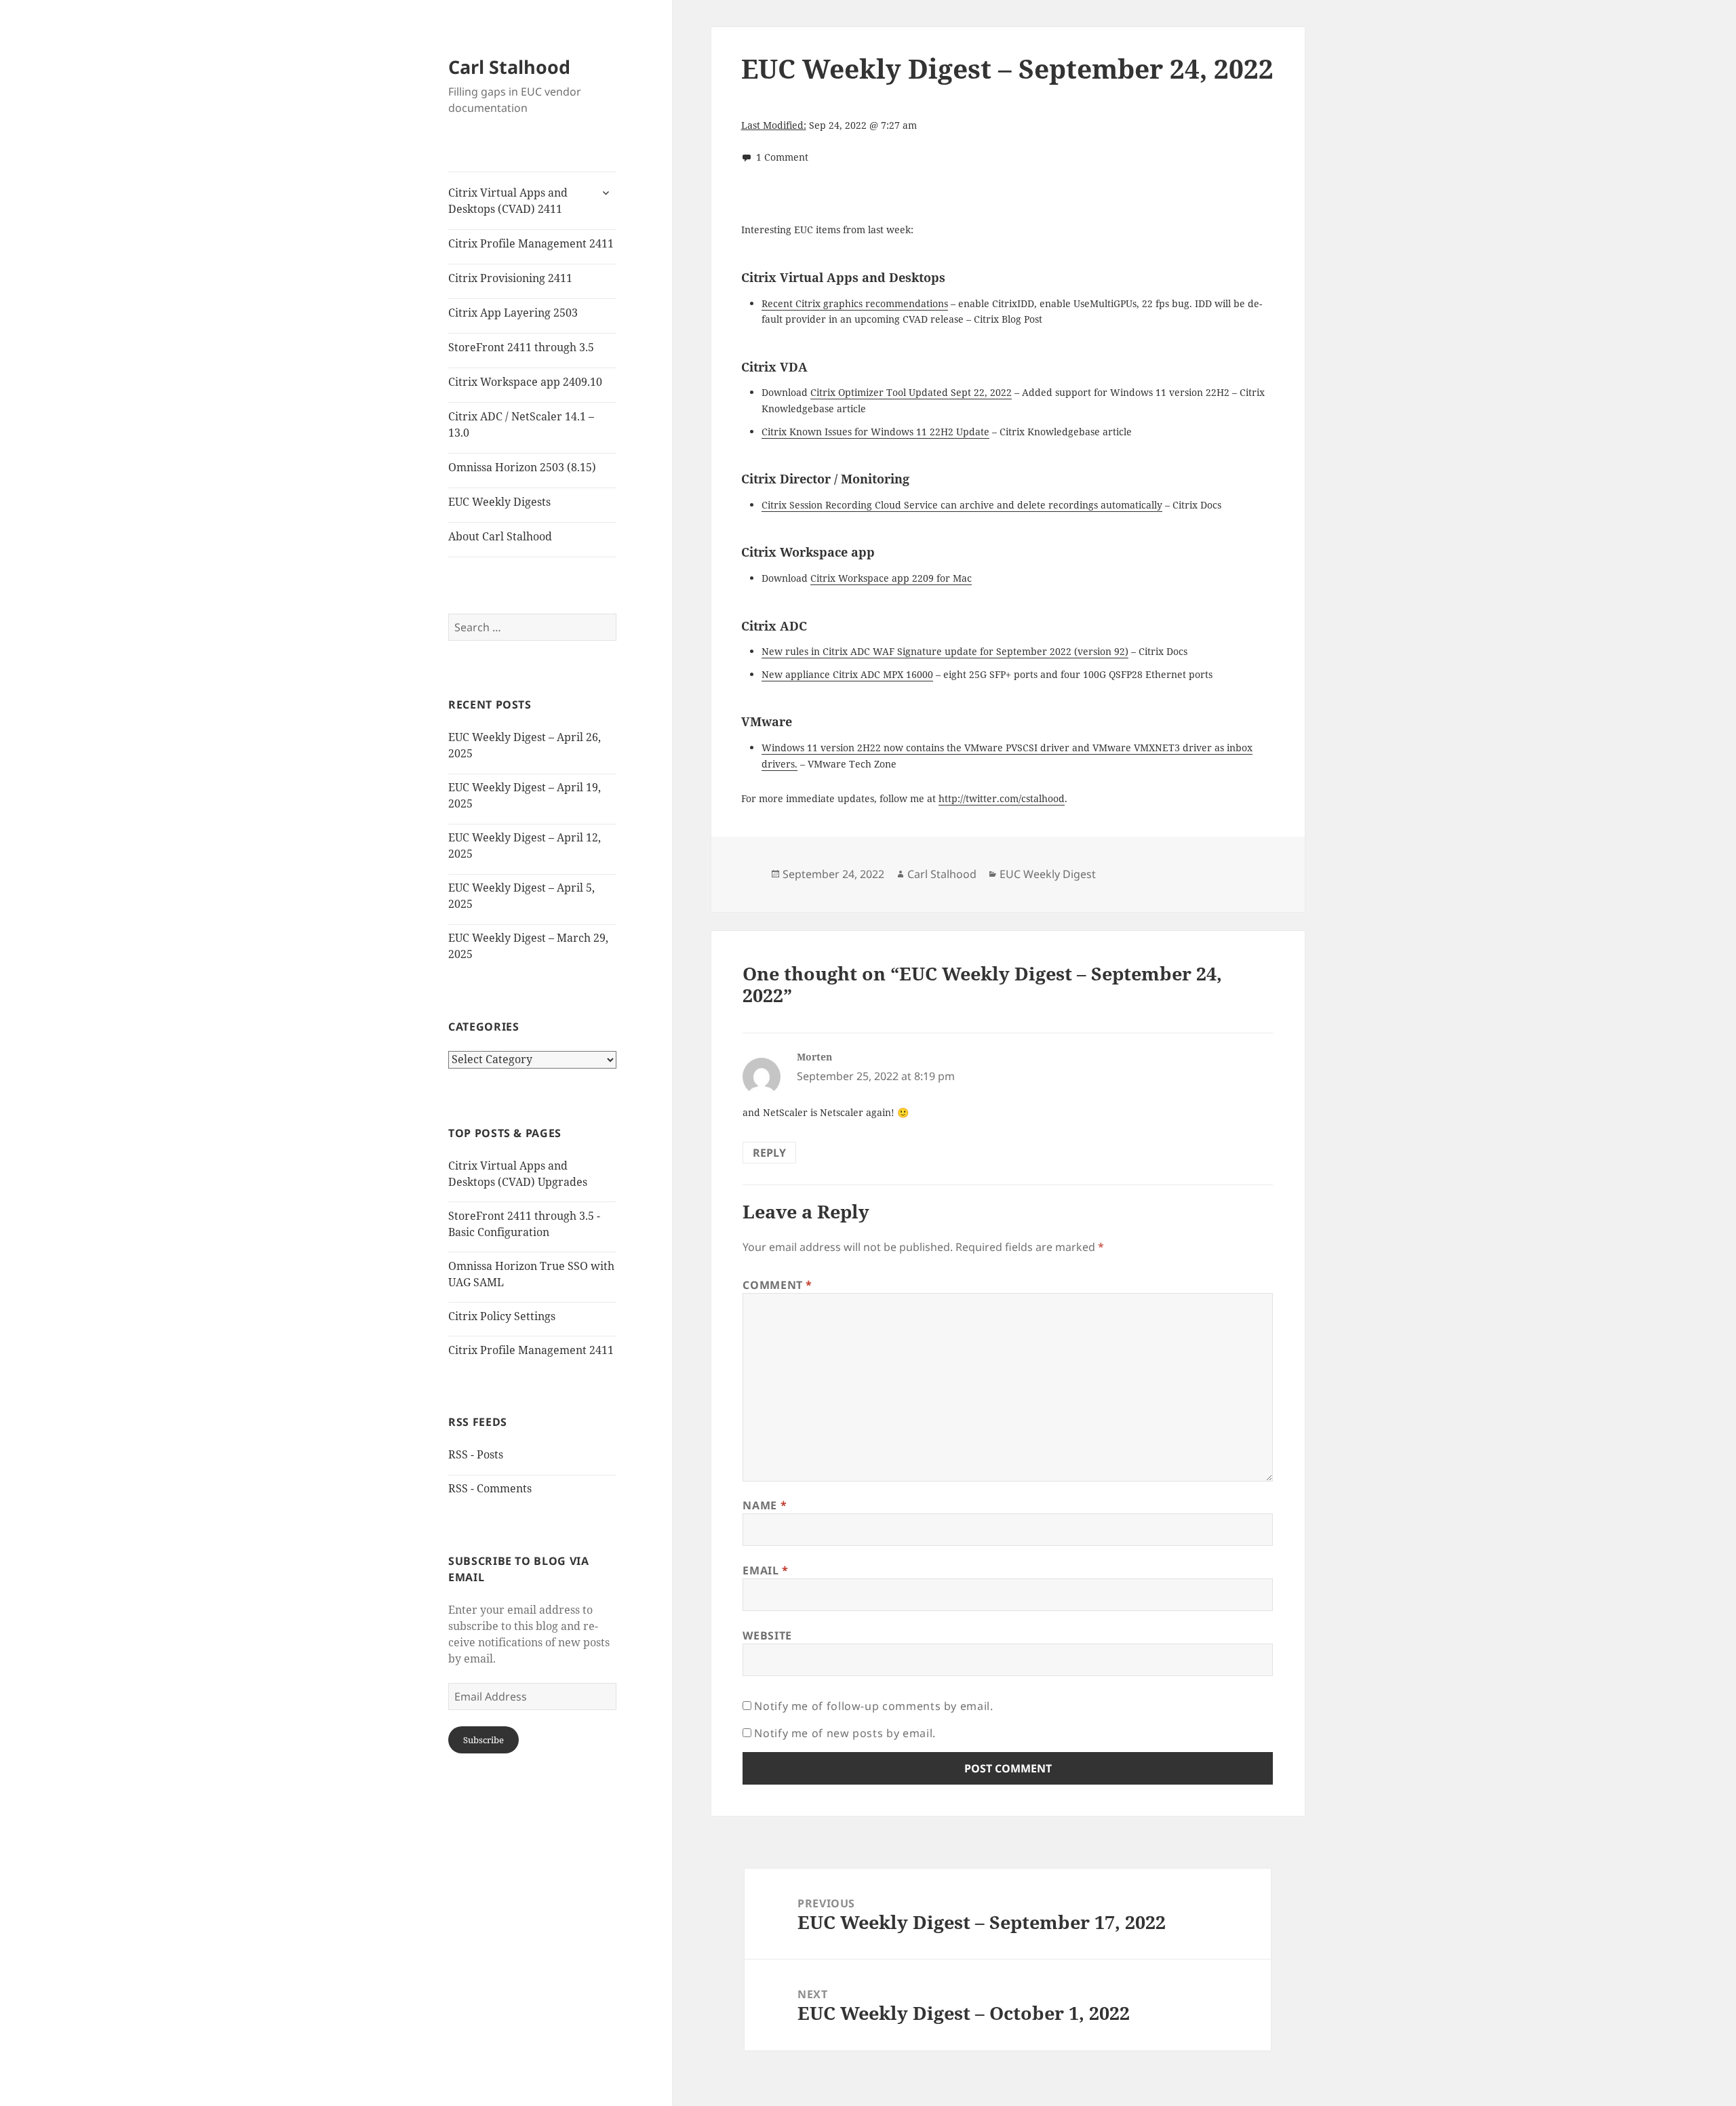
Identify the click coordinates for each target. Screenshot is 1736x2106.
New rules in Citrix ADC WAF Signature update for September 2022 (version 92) (945, 651)
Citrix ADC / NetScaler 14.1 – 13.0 (521, 424)
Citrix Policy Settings (502, 1316)
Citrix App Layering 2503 (513, 313)
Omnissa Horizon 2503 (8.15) (522, 467)
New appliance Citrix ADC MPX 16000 (847, 674)
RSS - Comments (490, 1488)
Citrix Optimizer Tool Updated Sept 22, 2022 (911, 392)
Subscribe (484, 1740)
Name (765, 1505)
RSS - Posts (476, 1454)
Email (765, 1570)
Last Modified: (774, 125)
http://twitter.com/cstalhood (1002, 798)
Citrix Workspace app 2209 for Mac (891, 578)
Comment (777, 1285)
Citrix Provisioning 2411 (510, 278)
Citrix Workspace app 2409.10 (525, 382)
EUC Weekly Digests (499, 502)
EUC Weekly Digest (1048, 874)
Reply (769, 1153)
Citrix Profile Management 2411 (531, 243)
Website (767, 1635)
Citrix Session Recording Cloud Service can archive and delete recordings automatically (962, 505)
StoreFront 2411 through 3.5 (521, 347)
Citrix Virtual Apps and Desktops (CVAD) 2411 (508, 201)
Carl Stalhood (509, 67)
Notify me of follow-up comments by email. (873, 1706)
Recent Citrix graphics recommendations (855, 303)
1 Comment (782, 157)
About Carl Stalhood (500, 536)
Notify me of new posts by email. (845, 1733)
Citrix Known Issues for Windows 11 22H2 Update (875, 432)
